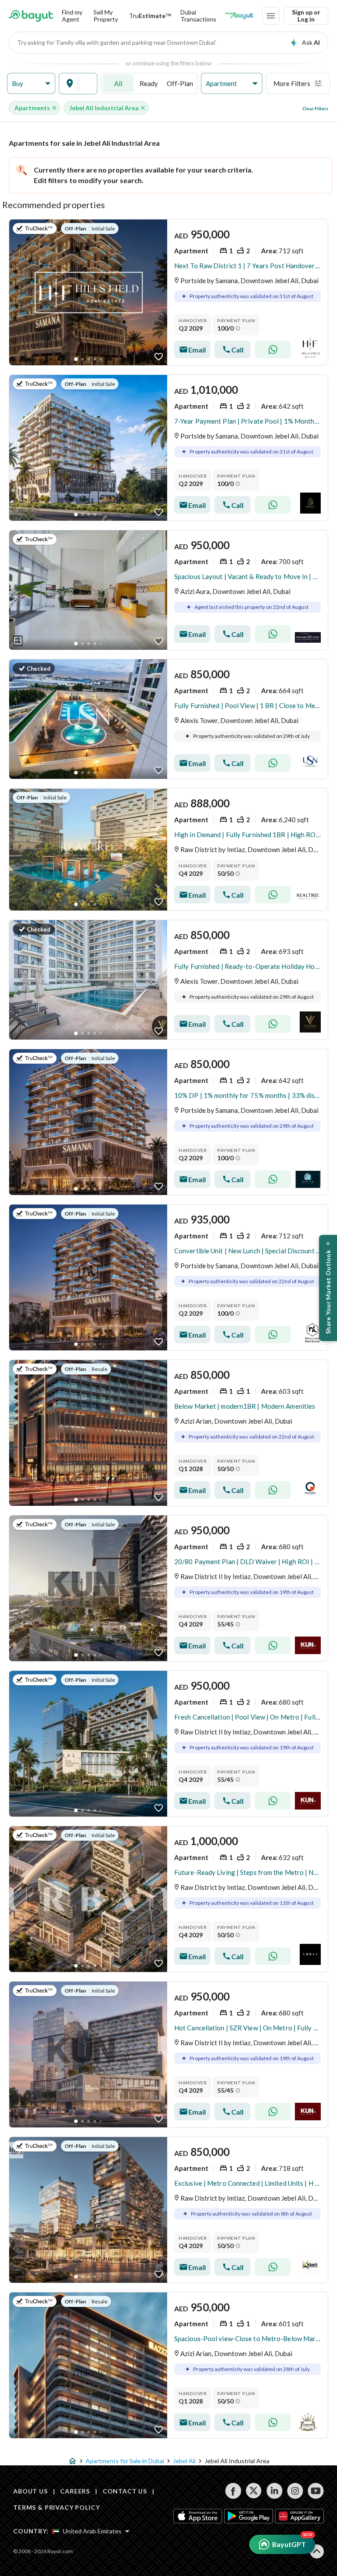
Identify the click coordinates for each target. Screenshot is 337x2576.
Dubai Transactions (198, 16)
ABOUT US (30, 2491)
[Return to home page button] (31, 16)
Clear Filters (315, 108)
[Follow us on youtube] (316, 2491)
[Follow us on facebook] (233, 2491)
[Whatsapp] (273, 349)
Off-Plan (180, 83)
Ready (149, 83)
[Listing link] (168, 292)
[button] (31, 84)
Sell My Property (106, 16)
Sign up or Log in (306, 16)
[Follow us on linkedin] (274, 2491)
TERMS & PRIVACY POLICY (56, 2507)
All (118, 83)
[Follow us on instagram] (295, 2491)
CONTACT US (125, 2491)
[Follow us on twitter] (254, 2491)
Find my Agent (72, 16)
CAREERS (75, 2491)
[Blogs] (239, 16)
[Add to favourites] (159, 357)
